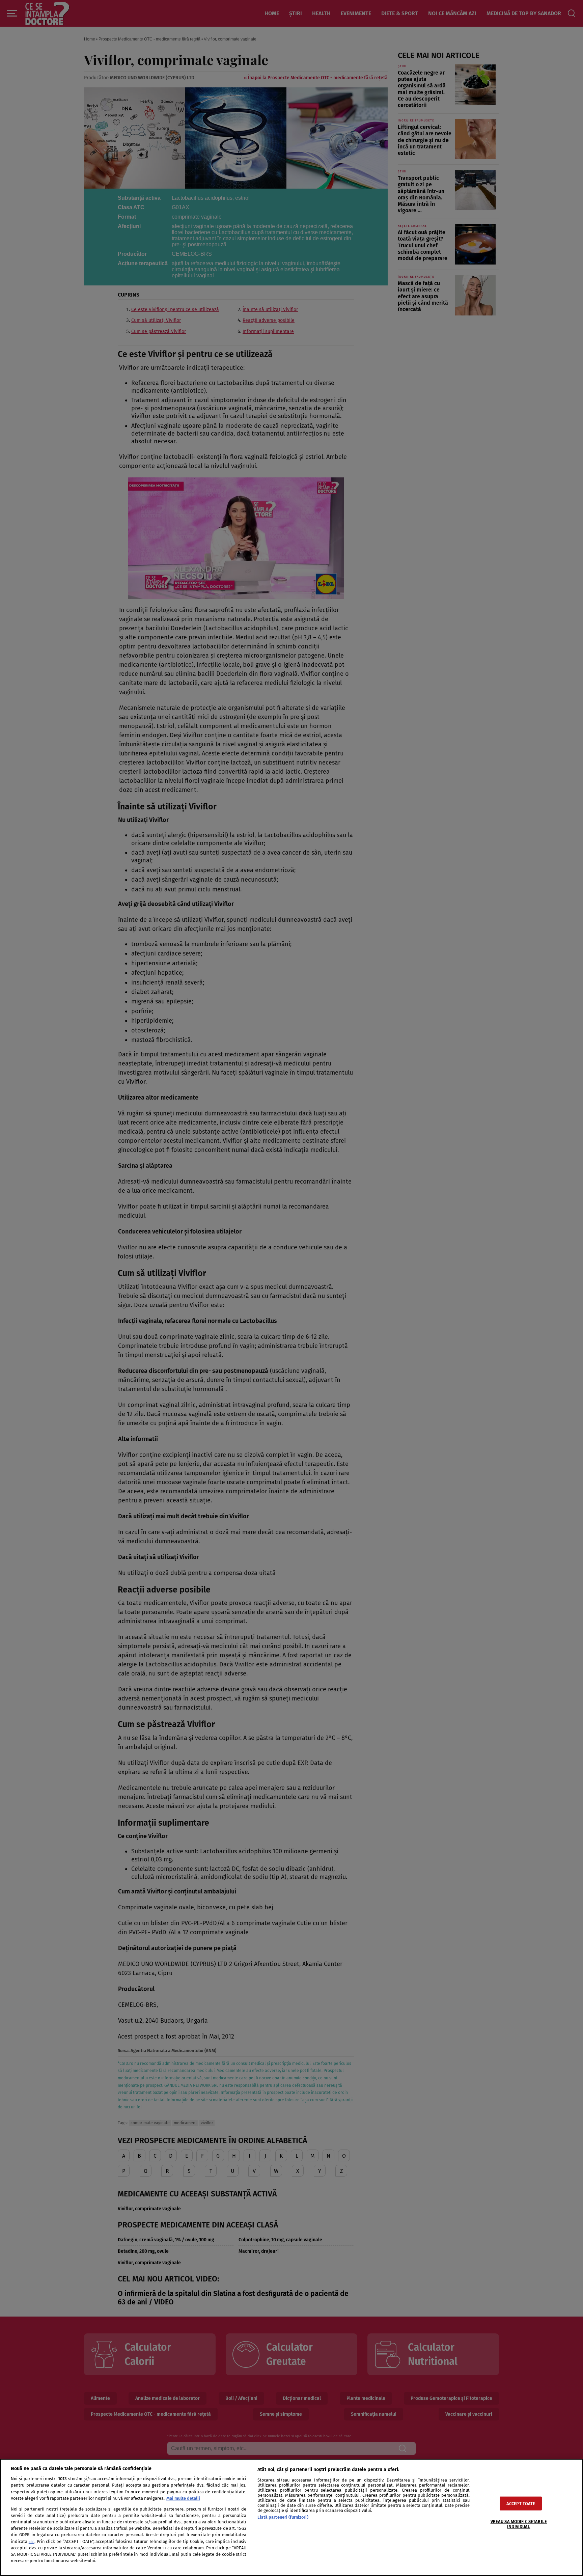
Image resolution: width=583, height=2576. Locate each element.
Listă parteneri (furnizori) (283, 2517)
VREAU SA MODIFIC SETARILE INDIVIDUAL (519, 2524)
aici (32, 2542)
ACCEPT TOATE (521, 2503)
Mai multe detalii (183, 2498)
